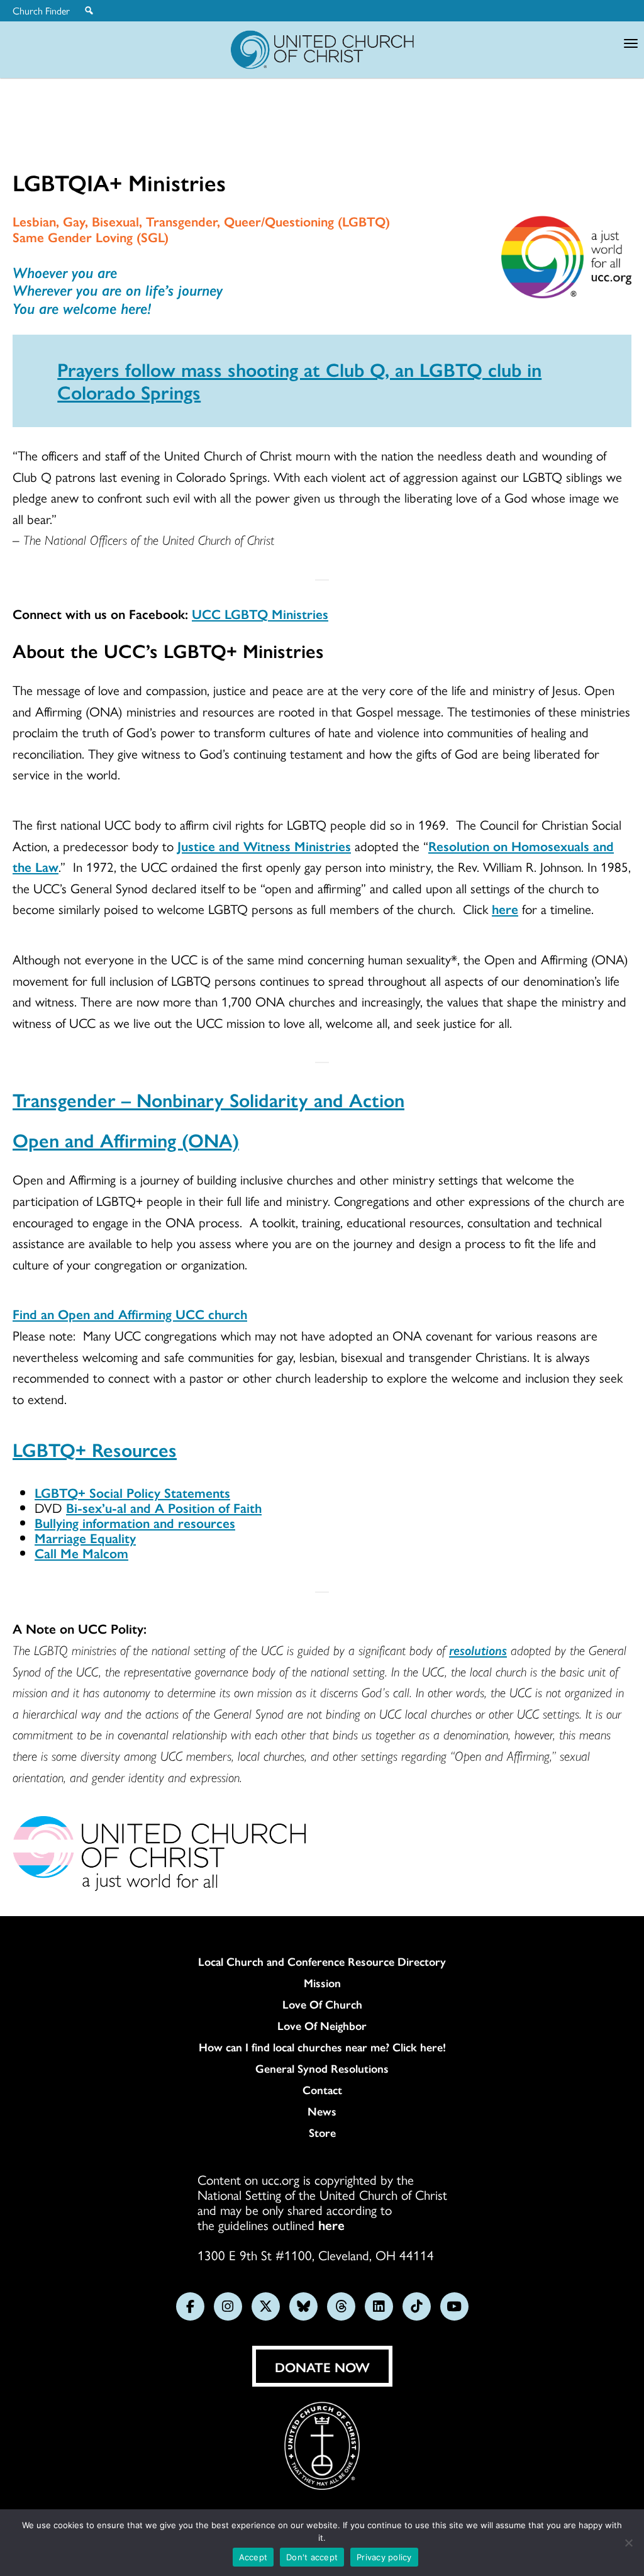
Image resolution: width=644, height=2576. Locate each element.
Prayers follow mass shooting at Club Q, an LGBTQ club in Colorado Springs (299, 380)
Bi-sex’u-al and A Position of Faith (164, 1507)
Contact (322, 2090)
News (322, 2111)
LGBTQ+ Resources (95, 1449)
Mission (322, 1983)
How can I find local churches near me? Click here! (322, 2047)
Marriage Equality (85, 1537)
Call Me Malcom (81, 1553)
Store (322, 2133)
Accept (253, 2557)
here (505, 908)
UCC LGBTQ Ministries (260, 613)
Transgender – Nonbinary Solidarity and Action (208, 1099)
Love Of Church (322, 2004)
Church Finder (41, 11)
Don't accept (312, 2557)
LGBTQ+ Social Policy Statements (132, 1492)
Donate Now (322, 2367)
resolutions (478, 1649)
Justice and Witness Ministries (264, 845)
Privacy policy (384, 2557)
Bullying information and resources (135, 1522)
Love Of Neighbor (322, 2026)
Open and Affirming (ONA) (126, 1140)
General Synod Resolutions (322, 2068)
